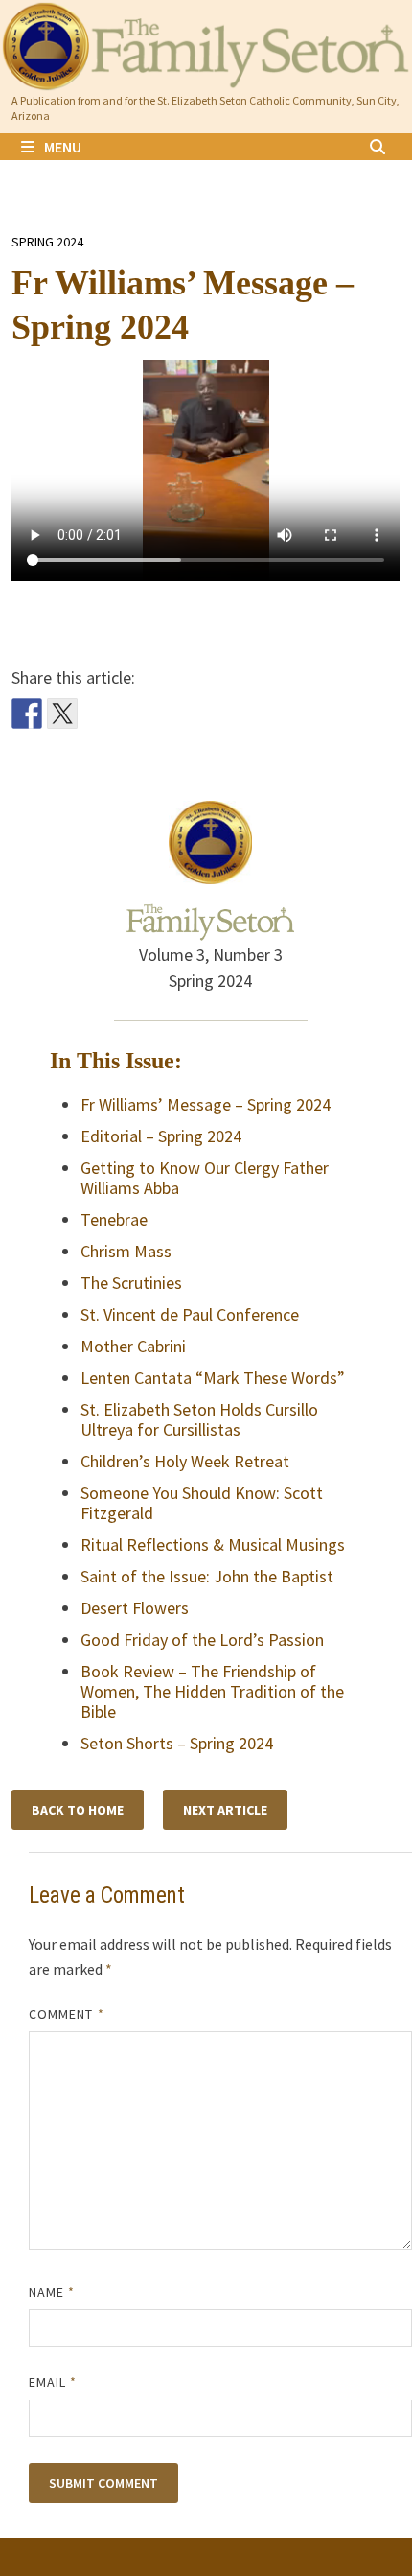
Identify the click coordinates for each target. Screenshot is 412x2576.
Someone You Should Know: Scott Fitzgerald (202, 1503)
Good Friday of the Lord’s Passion (202, 1639)
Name (52, 2292)
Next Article (225, 1810)
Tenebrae (114, 1219)
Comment (67, 2014)
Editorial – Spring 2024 (161, 1136)
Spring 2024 (47, 242)
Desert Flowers (135, 1608)
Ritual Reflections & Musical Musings (213, 1545)
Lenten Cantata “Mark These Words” (213, 1378)
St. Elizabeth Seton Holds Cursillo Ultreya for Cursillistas (199, 1419)
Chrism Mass (126, 1251)
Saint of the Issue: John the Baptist (207, 1576)
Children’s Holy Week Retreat (185, 1461)
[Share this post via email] (98, 714)
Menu (63, 147)
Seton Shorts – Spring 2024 (177, 1743)
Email (53, 2382)
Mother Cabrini (133, 1346)
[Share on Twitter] (62, 714)
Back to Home (78, 1810)
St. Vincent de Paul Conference (190, 1314)
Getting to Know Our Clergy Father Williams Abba (205, 1178)
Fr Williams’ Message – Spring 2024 (206, 1104)
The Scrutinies (131, 1283)
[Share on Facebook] (27, 714)
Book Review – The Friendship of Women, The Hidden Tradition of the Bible (212, 1691)
